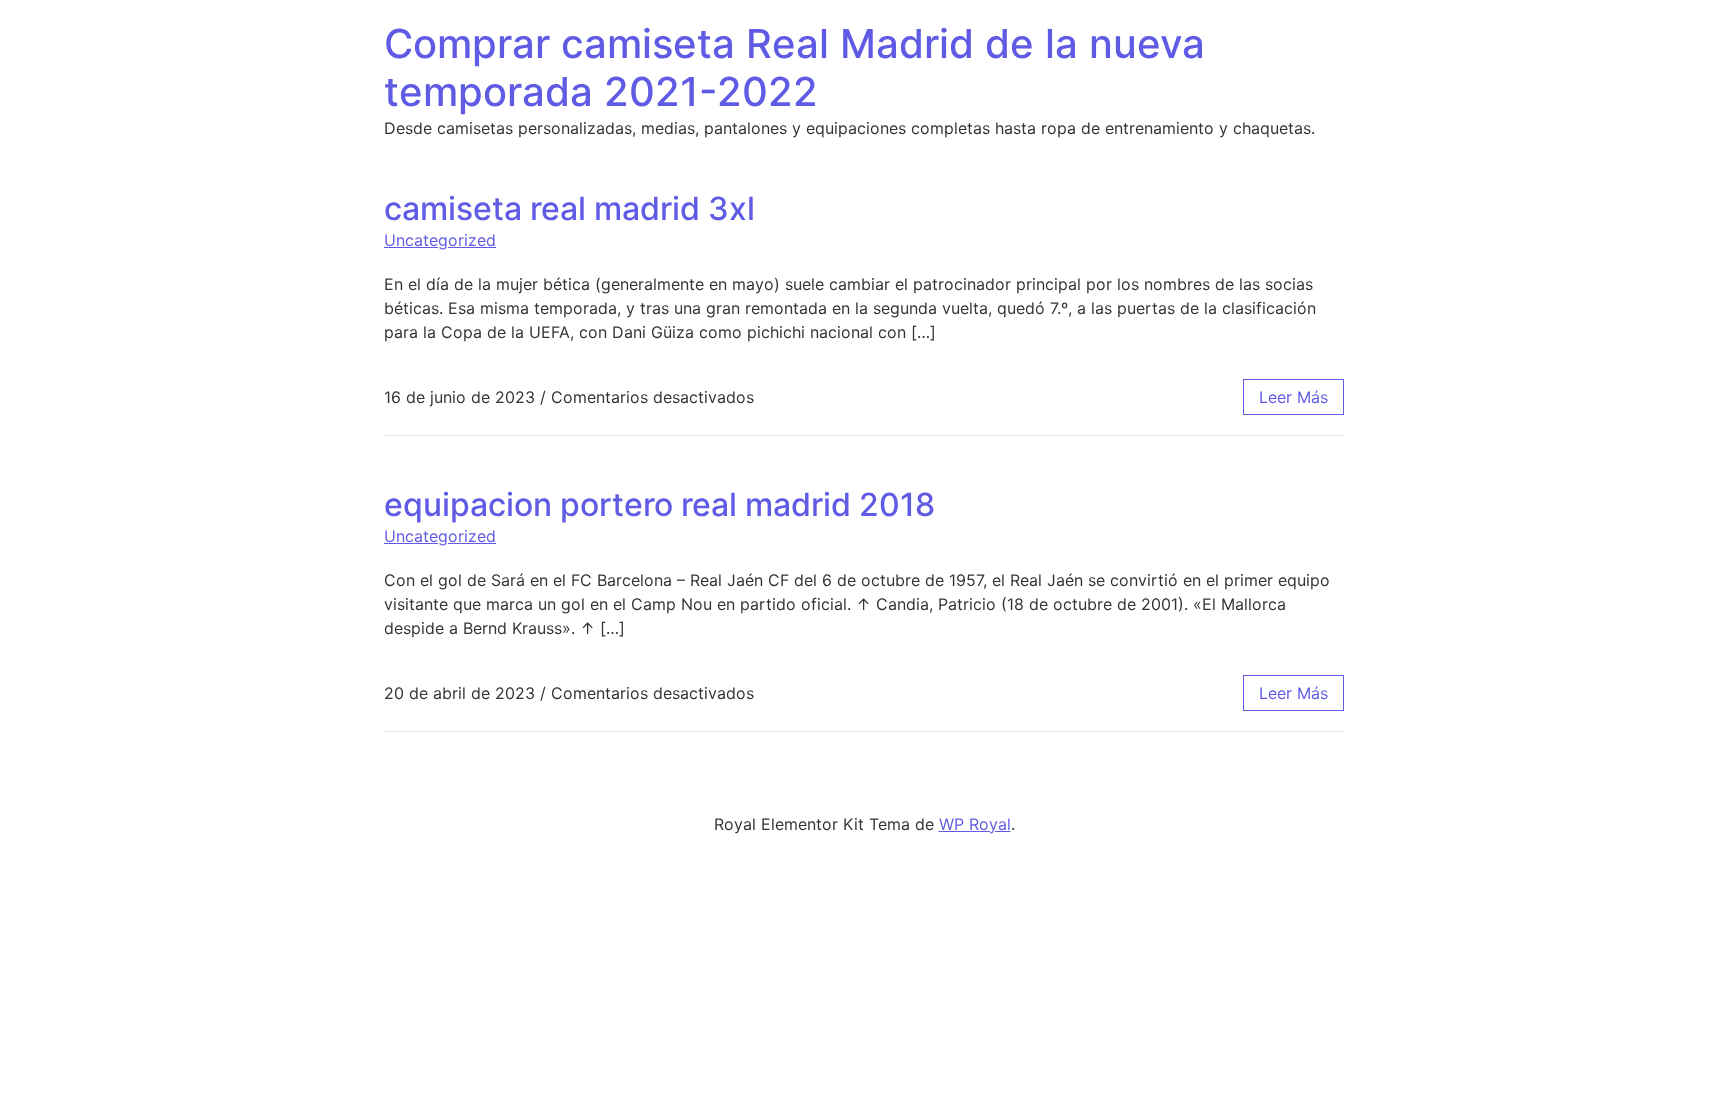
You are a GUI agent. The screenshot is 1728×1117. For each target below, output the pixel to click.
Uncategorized (440, 240)
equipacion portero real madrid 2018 (659, 504)
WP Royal (975, 824)
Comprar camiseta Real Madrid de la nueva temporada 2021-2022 (794, 67)
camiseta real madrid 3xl (569, 208)
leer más (1293, 397)
